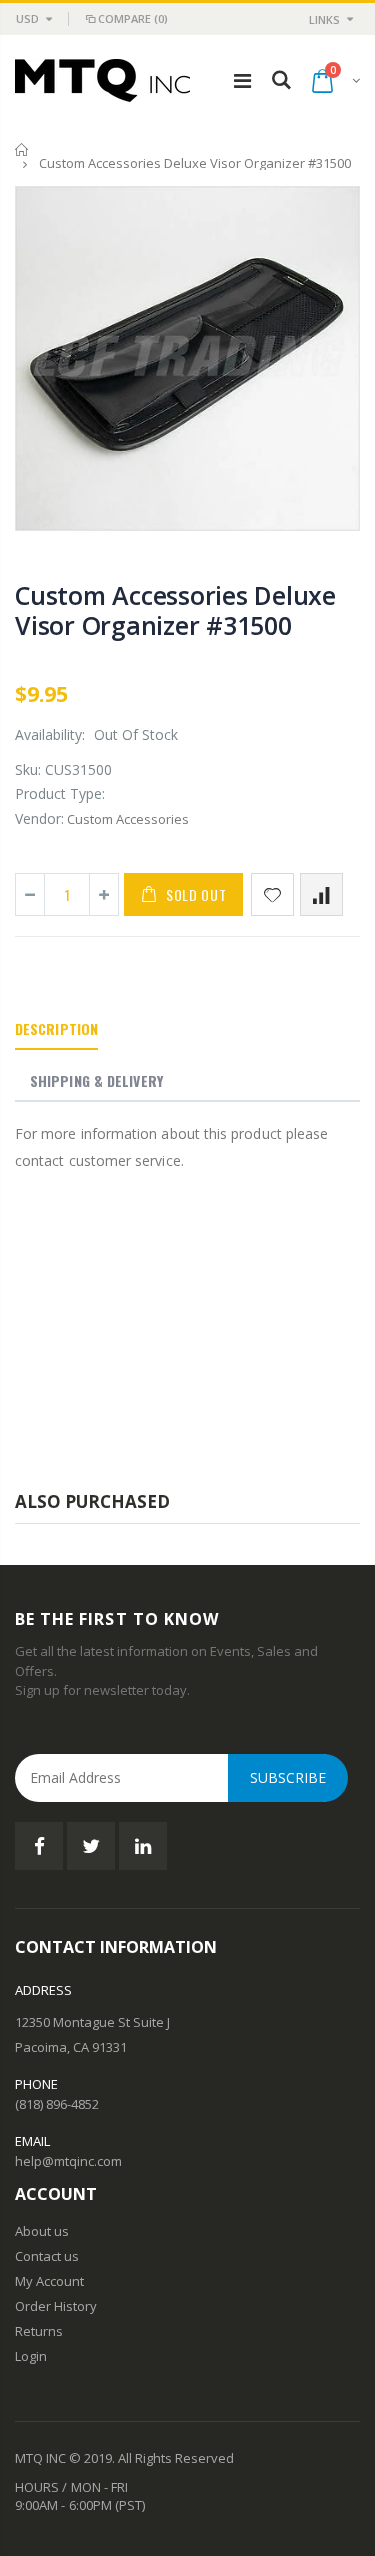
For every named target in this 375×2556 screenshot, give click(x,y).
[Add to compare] (321, 894)
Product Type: (60, 793)
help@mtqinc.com (68, 2161)
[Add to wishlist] (272, 894)
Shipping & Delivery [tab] (96, 1080)
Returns (39, 2331)
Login (31, 2356)
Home (22, 149)
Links (324, 19)
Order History (56, 2306)
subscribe (288, 1777)
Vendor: (39, 818)
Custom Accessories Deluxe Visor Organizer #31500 (175, 610)
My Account (49, 2281)
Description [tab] (56, 1028)
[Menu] (242, 80)
